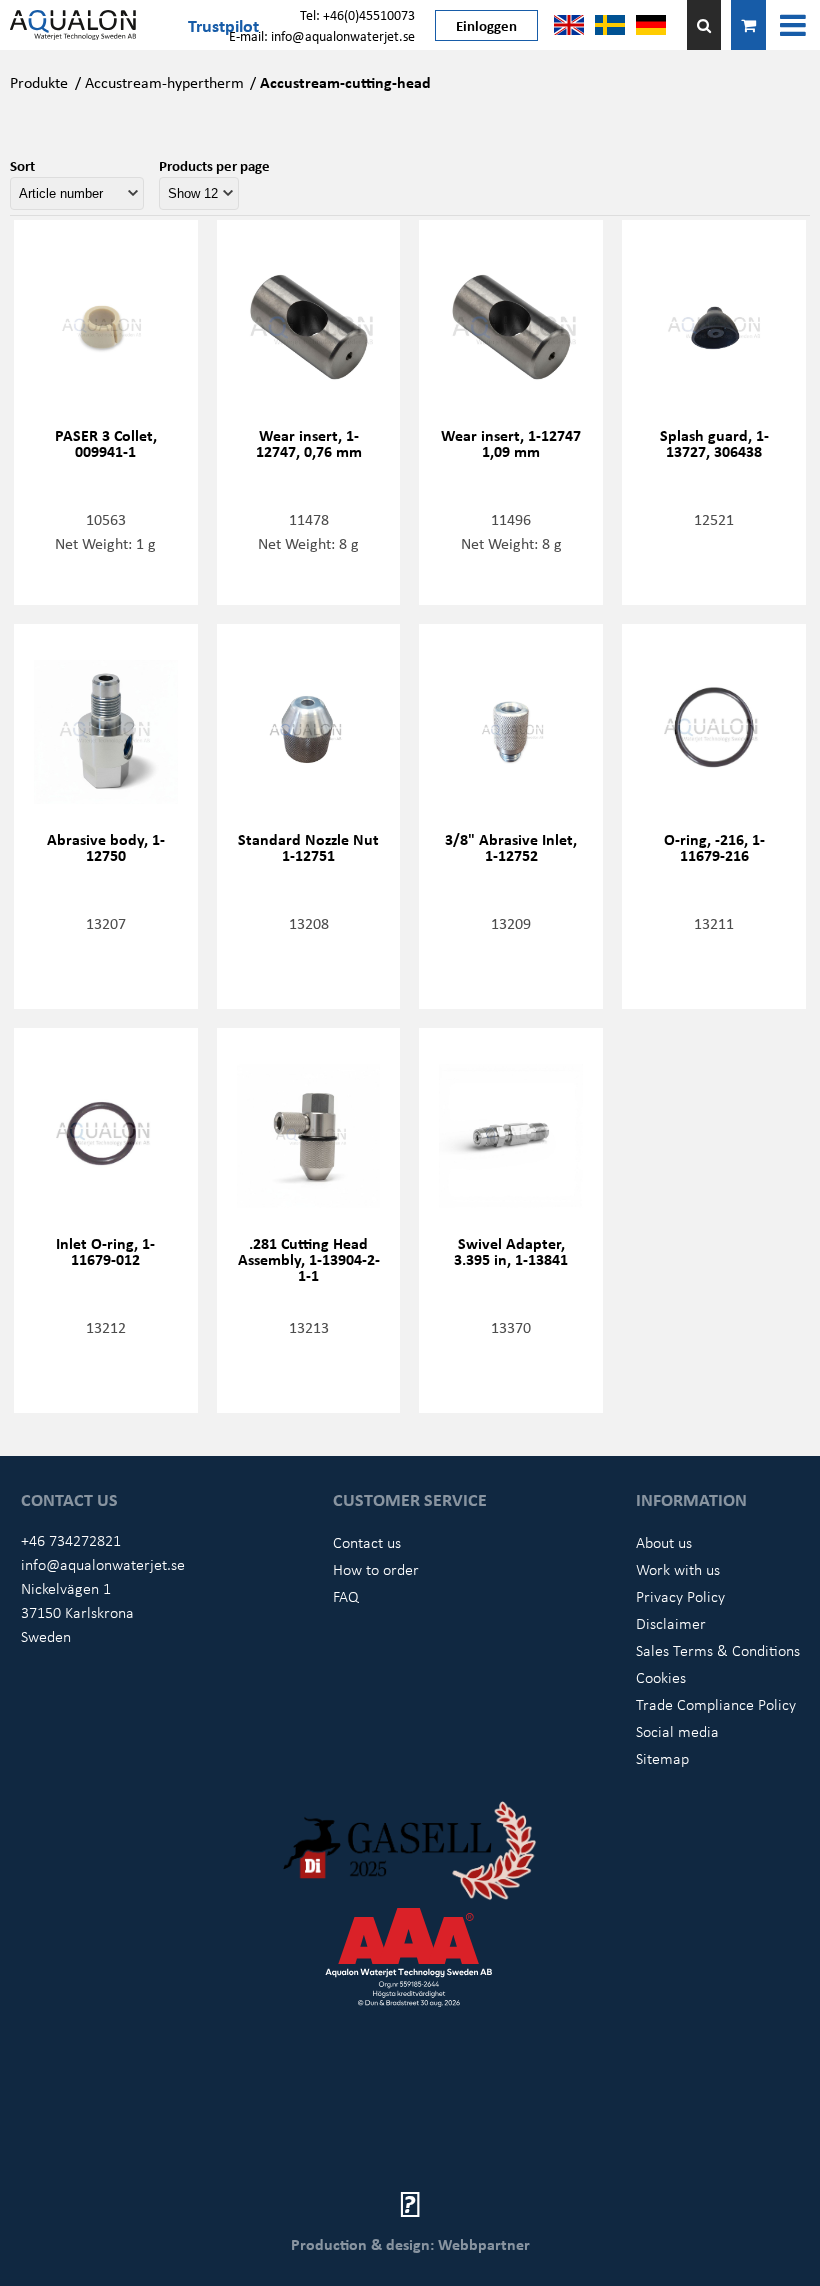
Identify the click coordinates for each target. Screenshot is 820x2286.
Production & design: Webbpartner (410, 2244)
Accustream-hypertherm (164, 82)
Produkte (39, 82)
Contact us (367, 1542)
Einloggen (486, 25)
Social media (677, 1731)
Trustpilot (223, 25)
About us (664, 1542)
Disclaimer (671, 1623)
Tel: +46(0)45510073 (357, 14)
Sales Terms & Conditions (718, 1650)
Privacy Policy (680, 1596)
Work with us (678, 1569)
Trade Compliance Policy (716, 1704)
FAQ (346, 1596)
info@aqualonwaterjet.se (103, 1564)
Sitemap (662, 1758)
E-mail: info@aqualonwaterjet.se (322, 35)
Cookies (661, 1677)
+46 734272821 (71, 1540)
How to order (376, 1569)
